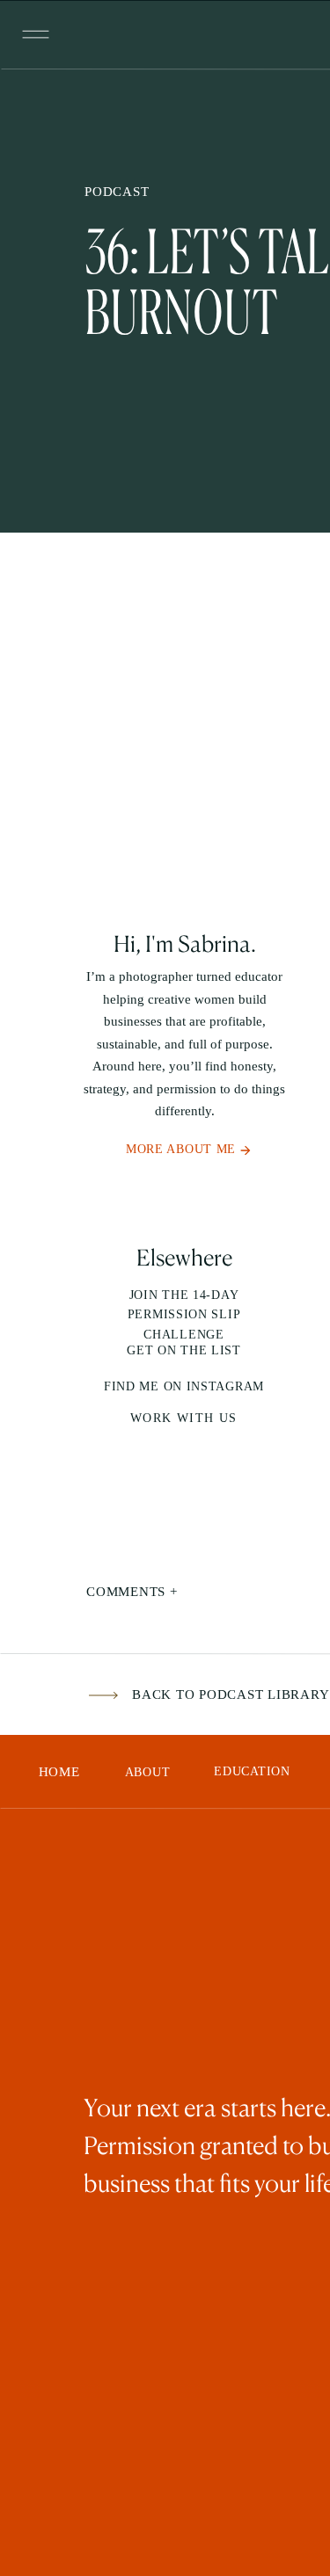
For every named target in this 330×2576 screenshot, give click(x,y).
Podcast (117, 192)
